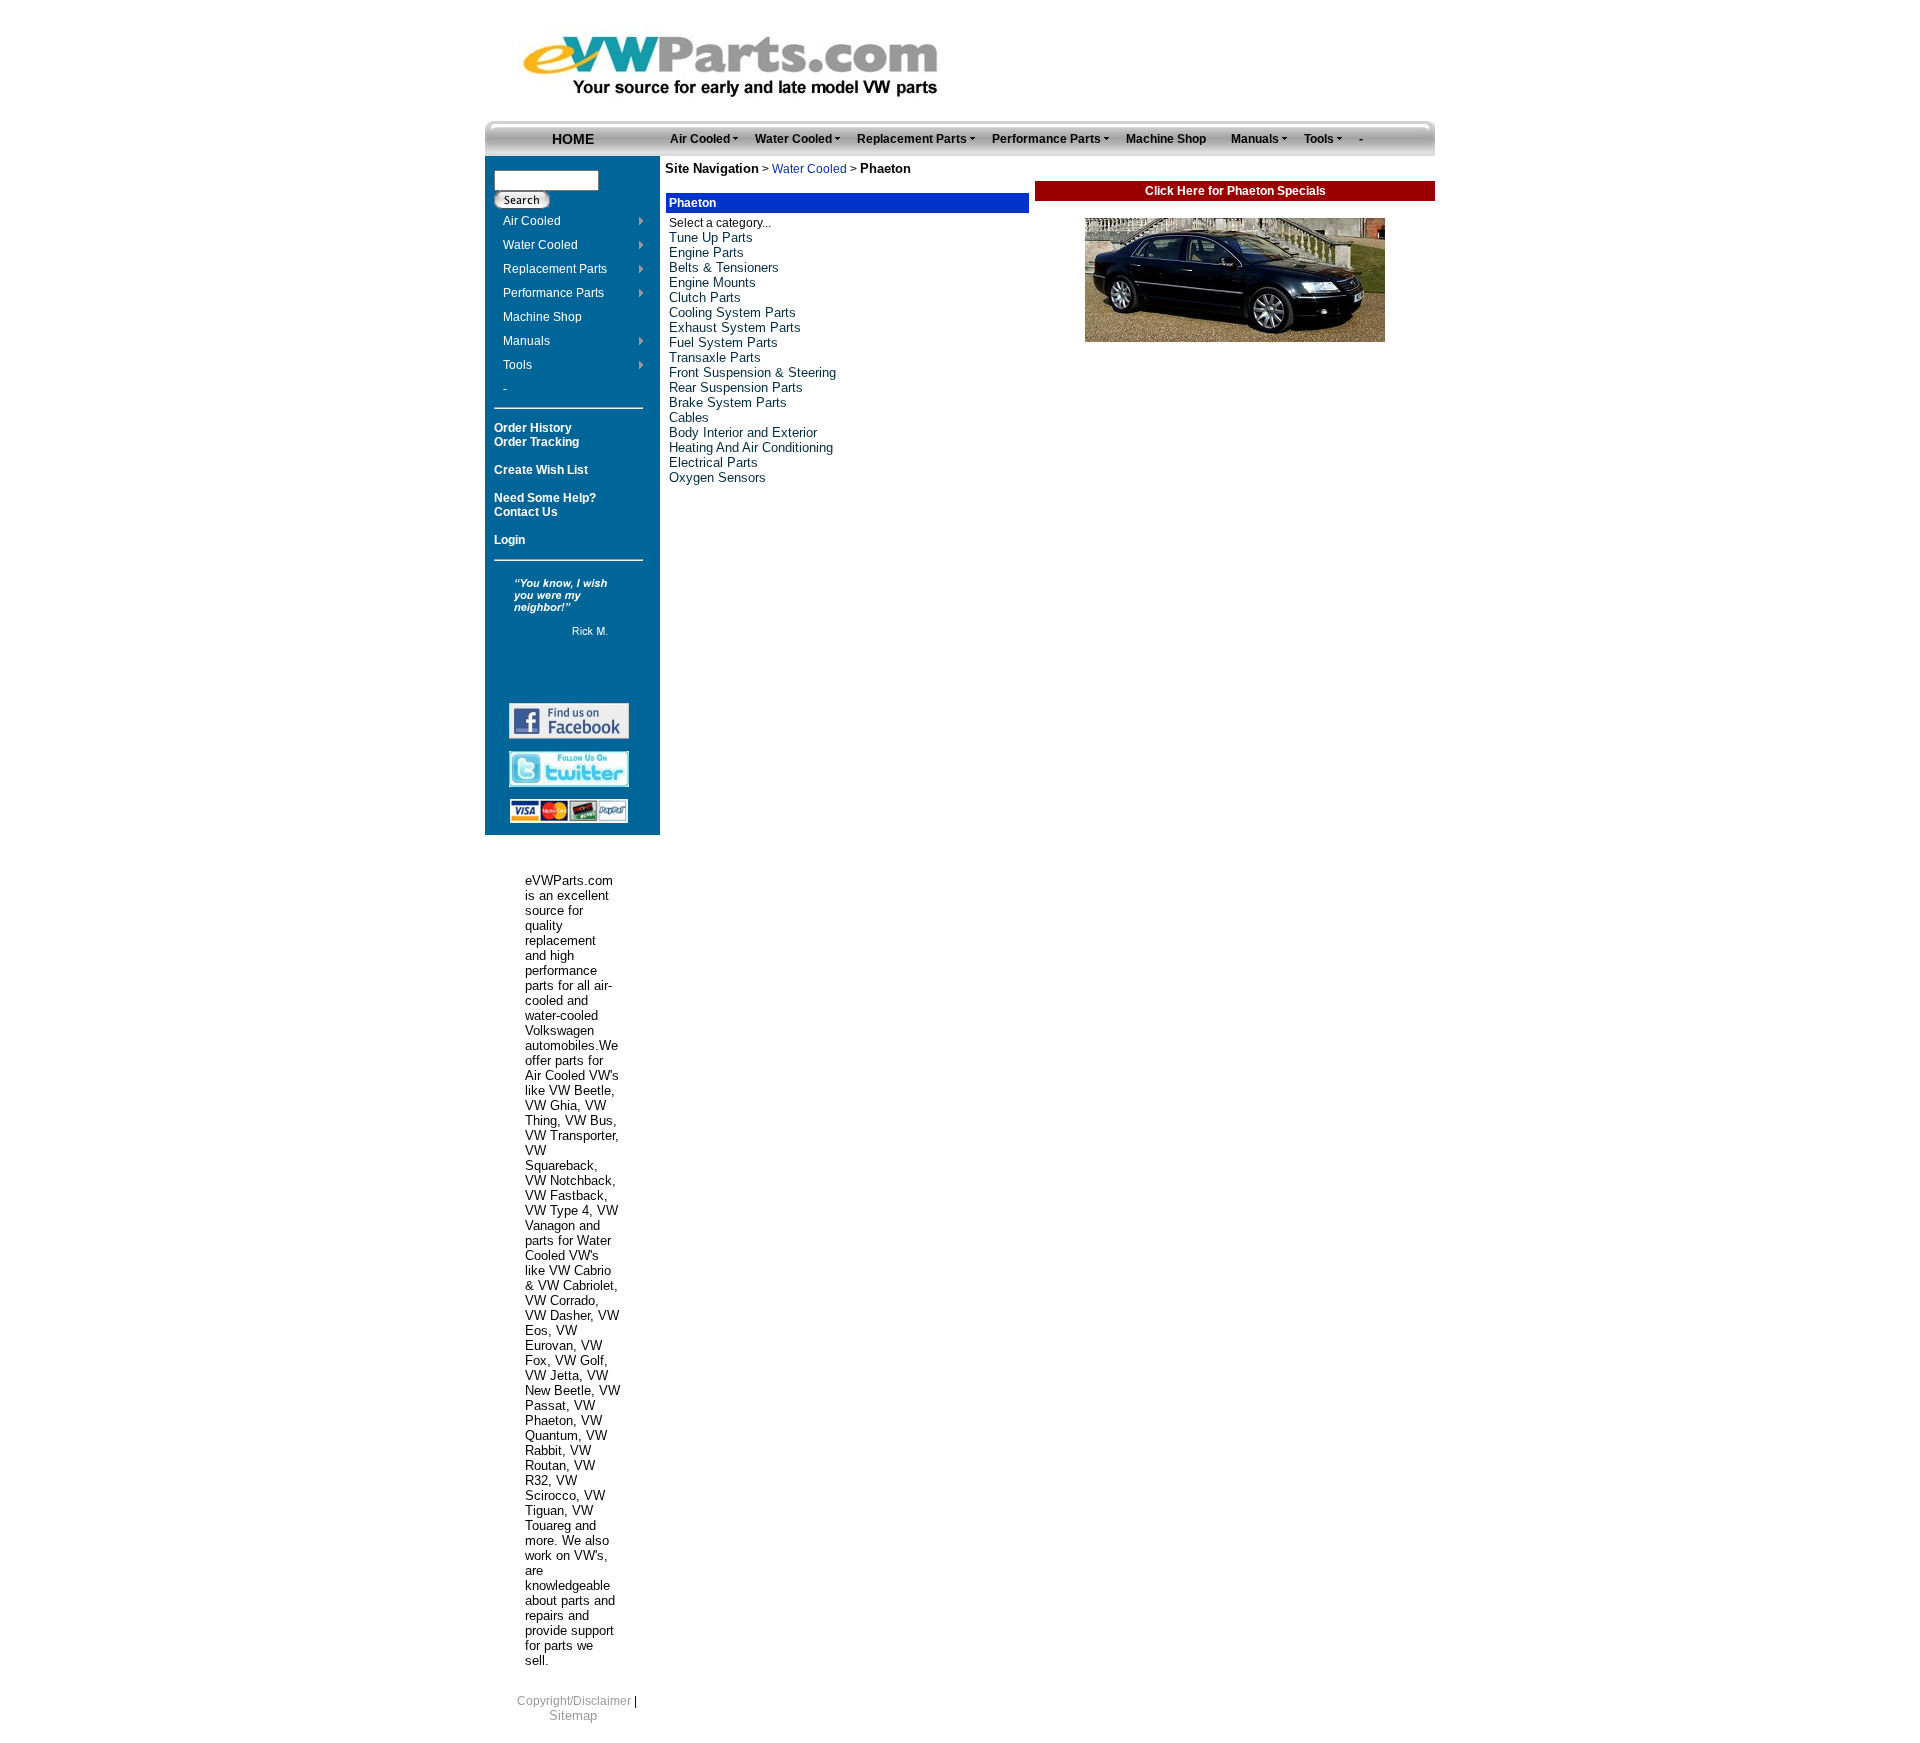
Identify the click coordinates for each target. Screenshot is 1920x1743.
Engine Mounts (712, 282)
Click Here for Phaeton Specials (1235, 191)
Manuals (526, 341)
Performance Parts (553, 293)
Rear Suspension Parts (736, 387)
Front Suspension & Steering (752, 372)
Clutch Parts (705, 297)
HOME (573, 139)
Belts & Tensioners (724, 267)
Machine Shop (542, 317)
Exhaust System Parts (735, 327)
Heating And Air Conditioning (751, 447)
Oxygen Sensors (717, 477)
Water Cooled (540, 245)
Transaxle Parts (715, 357)
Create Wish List (541, 470)
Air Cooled (532, 221)
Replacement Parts (555, 269)
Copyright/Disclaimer (574, 1701)
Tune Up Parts (711, 237)
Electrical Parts (713, 462)
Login (509, 540)
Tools (517, 365)
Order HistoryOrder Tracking (536, 435)
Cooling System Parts (732, 312)
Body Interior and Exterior (743, 432)
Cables (689, 417)
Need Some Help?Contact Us (545, 505)
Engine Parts (706, 252)
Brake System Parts (728, 402)
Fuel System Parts (723, 342)
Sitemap (573, 1715)
